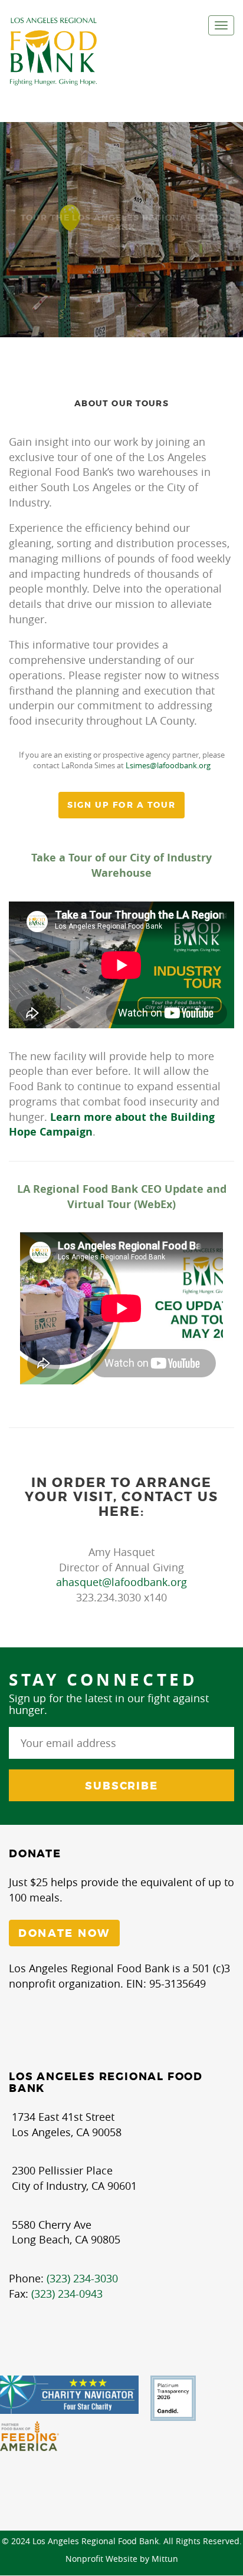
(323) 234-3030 (82, 2278)
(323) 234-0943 (67, 2294)
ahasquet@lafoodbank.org (121, 1582)
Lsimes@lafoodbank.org (168, 765)
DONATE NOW (64, 1933)
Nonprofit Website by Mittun (122, 2559)
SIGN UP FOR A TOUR (122, 805)
